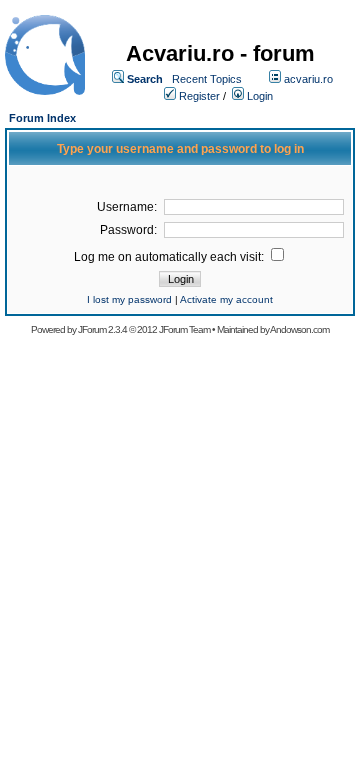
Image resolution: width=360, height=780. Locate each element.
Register (199, 96)
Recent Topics (207, 79)
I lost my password (129, 299)
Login (260, 96)
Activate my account (226, 299)
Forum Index (42, 118)
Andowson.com (299, 329)
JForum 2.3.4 (102, 329)
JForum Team (184, 329)
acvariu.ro (308, 79)
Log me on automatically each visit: (170, 257)
